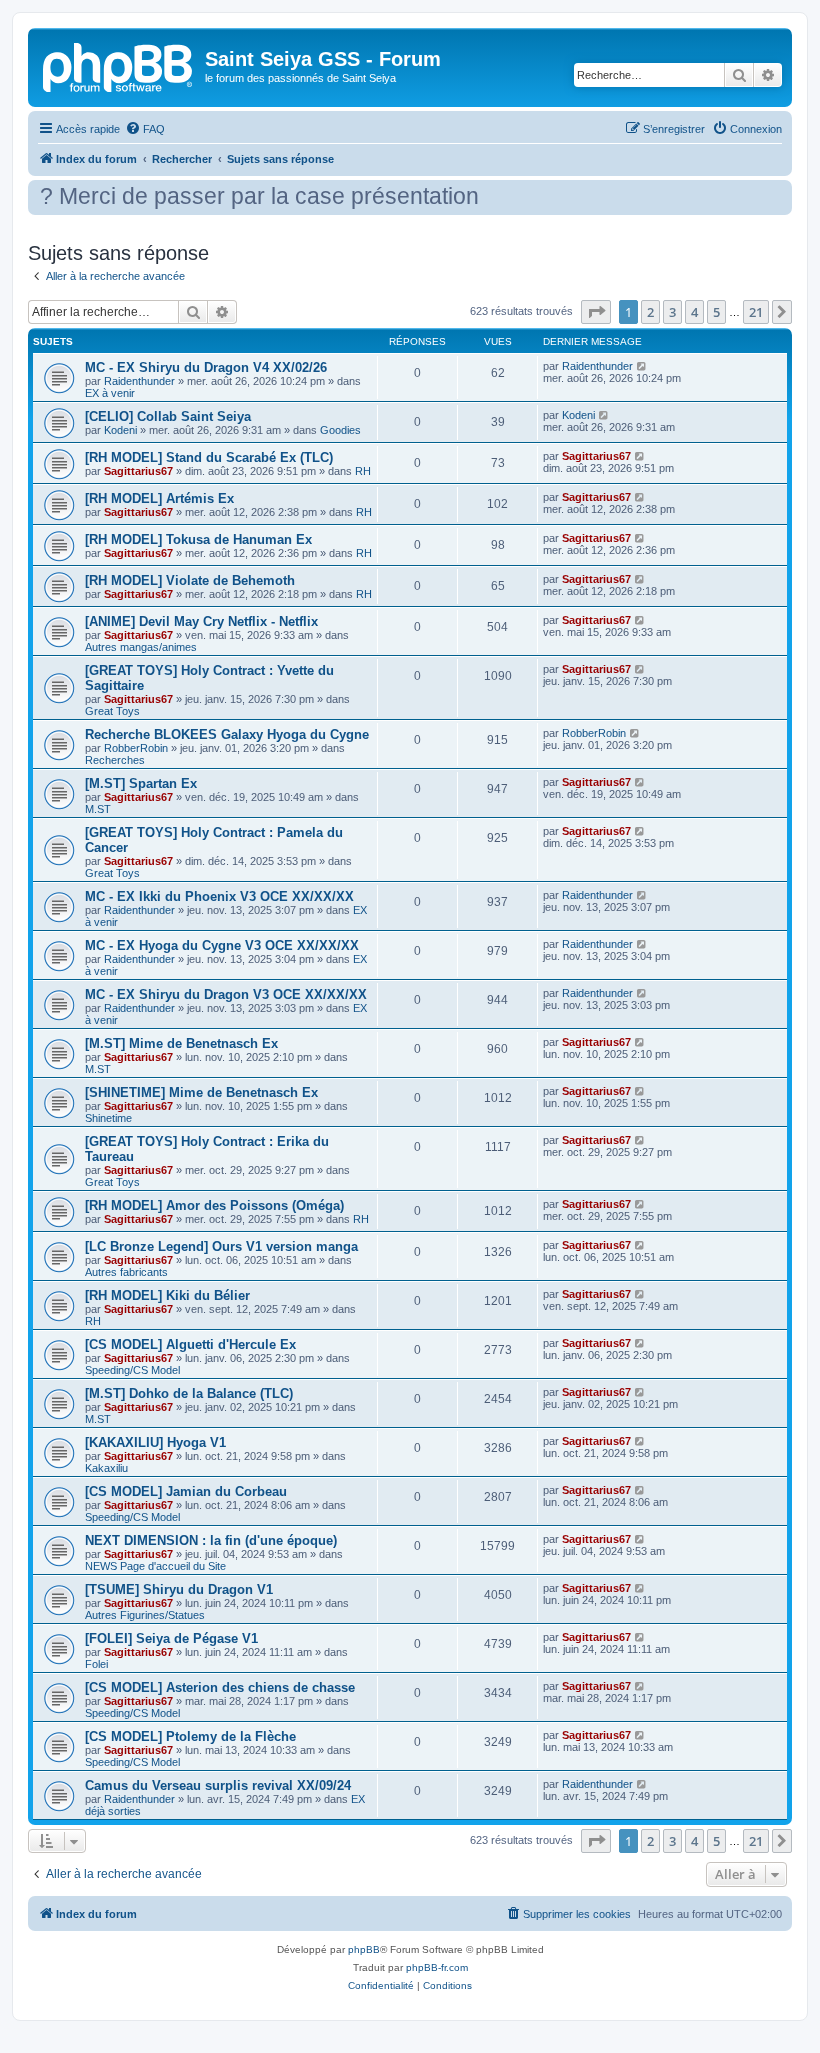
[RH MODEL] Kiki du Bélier (167, 1295)
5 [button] (716, 312)
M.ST (98, 809)
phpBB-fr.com (437, 1967)
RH (363, 471)
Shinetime (108, 1118)
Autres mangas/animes (141, 647)
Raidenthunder (139, 381)
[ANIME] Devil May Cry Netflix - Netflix (201, 621)
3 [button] (672, 312)
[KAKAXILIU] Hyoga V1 (155, 1442)
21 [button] (756, 312)
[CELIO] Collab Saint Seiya (168, 416)
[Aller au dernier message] (642, 366)
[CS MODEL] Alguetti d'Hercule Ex (190, 1344)
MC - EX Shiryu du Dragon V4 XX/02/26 (206, 367)
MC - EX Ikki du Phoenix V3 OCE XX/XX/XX (219, 896)
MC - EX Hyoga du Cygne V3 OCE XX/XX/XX (222, 945)
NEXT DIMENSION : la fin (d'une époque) (211, 1540)
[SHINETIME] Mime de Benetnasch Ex (201, 1092)
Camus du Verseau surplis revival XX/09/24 (218, 1785)
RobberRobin (136, 748)
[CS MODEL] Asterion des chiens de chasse (220, 1687)
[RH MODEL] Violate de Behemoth (190, 580)
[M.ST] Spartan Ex (141, 783)
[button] (596, 312)
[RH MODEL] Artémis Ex (159, 498)
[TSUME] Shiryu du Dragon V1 (179, 1589)
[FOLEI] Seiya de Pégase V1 (171, 1638)
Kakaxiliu (106, 1468)
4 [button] (694, 312)
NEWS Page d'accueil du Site (155, 1566)
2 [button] (650, 312)
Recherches (115, 760)
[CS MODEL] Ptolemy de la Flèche (190, 1736)
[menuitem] (145, 129)
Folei (96, 1664)
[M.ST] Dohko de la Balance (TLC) (189, 1393)
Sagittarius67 (138, 471)
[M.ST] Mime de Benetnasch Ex (181, 1043)
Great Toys (112, 711)
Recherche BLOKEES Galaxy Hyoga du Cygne (227, 734)
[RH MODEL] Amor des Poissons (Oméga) (214, 1205)
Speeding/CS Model (132, 1370)
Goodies (340, 430)
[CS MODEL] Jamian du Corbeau (186, 1491)
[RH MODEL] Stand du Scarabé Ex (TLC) (209, 457)
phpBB (364, 1949)
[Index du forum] (119, 65)
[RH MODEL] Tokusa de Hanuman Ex (198, 539)
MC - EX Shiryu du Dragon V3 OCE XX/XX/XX (226, 994)
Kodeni (120, 430)
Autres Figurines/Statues (145, 1615)
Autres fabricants (126, 1272)
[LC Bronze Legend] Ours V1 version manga (221, 1246)
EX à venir (110, 393)
